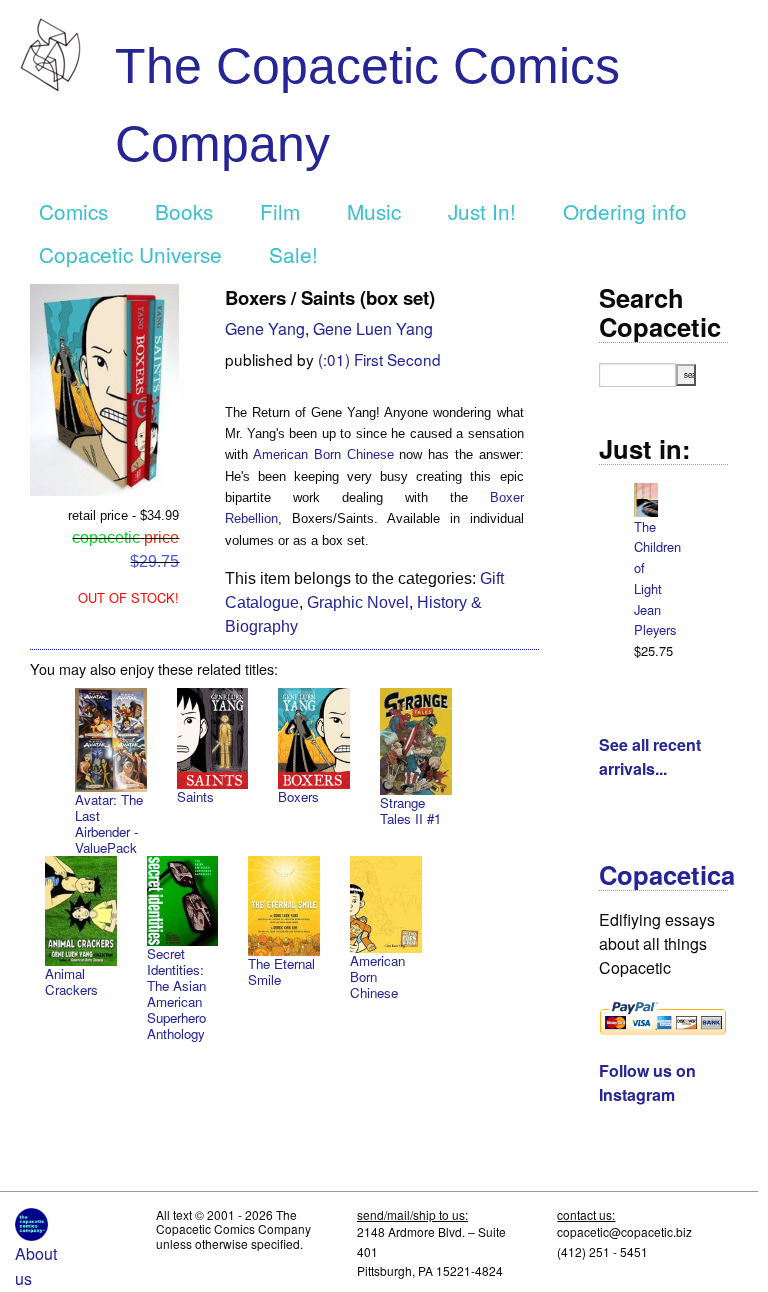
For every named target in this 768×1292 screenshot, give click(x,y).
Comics (73, 211)
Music (374, 211)
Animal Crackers (71, 981)
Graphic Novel (358, 602)
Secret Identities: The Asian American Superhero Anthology (176, 993)
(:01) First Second (379, 359)
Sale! (293, 254)
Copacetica (667, 874)
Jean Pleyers (655, 620)
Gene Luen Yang (373, 328)
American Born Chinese (323, 454)
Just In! (482, 211)
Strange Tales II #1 (410, 810)
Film (280, 211)
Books (184, 211)
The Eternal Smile (281, 971)
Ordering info (625, 211)
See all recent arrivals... (650, 756)
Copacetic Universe (130, 254)
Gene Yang (265, 328)
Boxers (298, 796)
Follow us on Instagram (647, 1082)
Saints (195, 796)
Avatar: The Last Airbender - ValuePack (109, 823)
